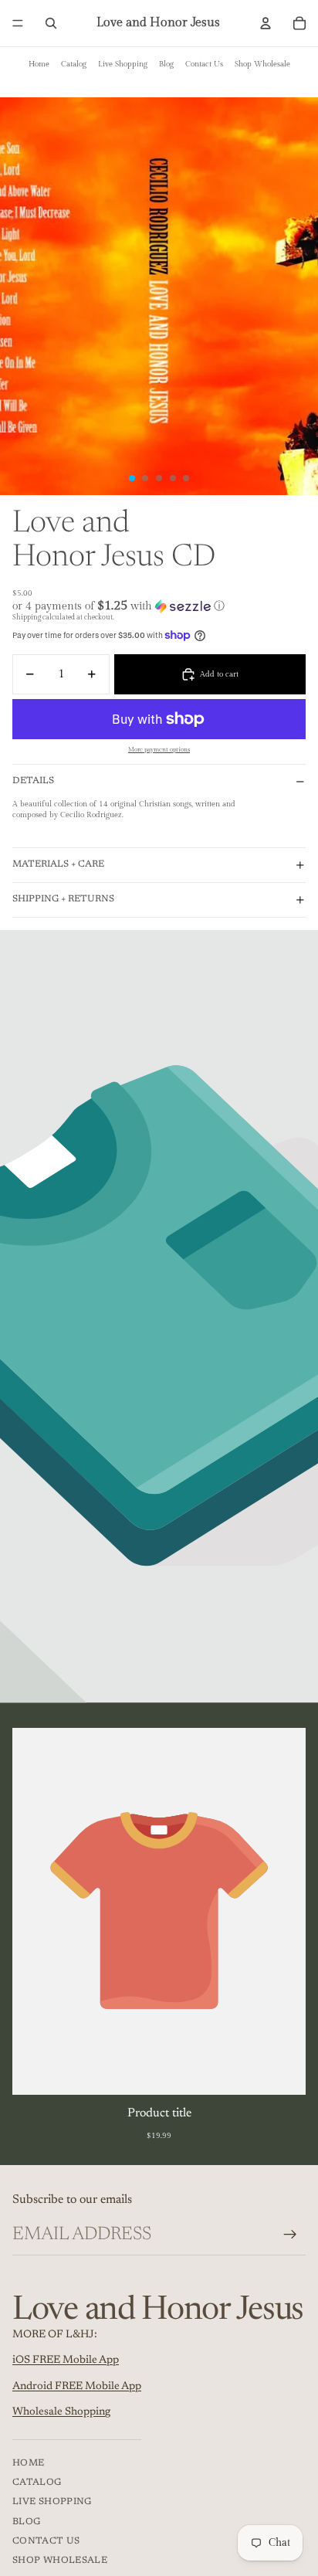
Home (39, 64)
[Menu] (18, 23)
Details (33, 781)
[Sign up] (290, 2235)
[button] (159, 606)
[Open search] (51, 23)
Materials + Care (58, 864)
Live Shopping (123, 64)
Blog (166, 64)
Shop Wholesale (262, 64)
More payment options (159, 750)
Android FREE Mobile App (77, 2387)
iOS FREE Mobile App (66, 2360)
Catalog (74, 64)
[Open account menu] (266, 23)
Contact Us (204, 64)
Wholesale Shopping (61, 2412)
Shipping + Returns (63, 899)
